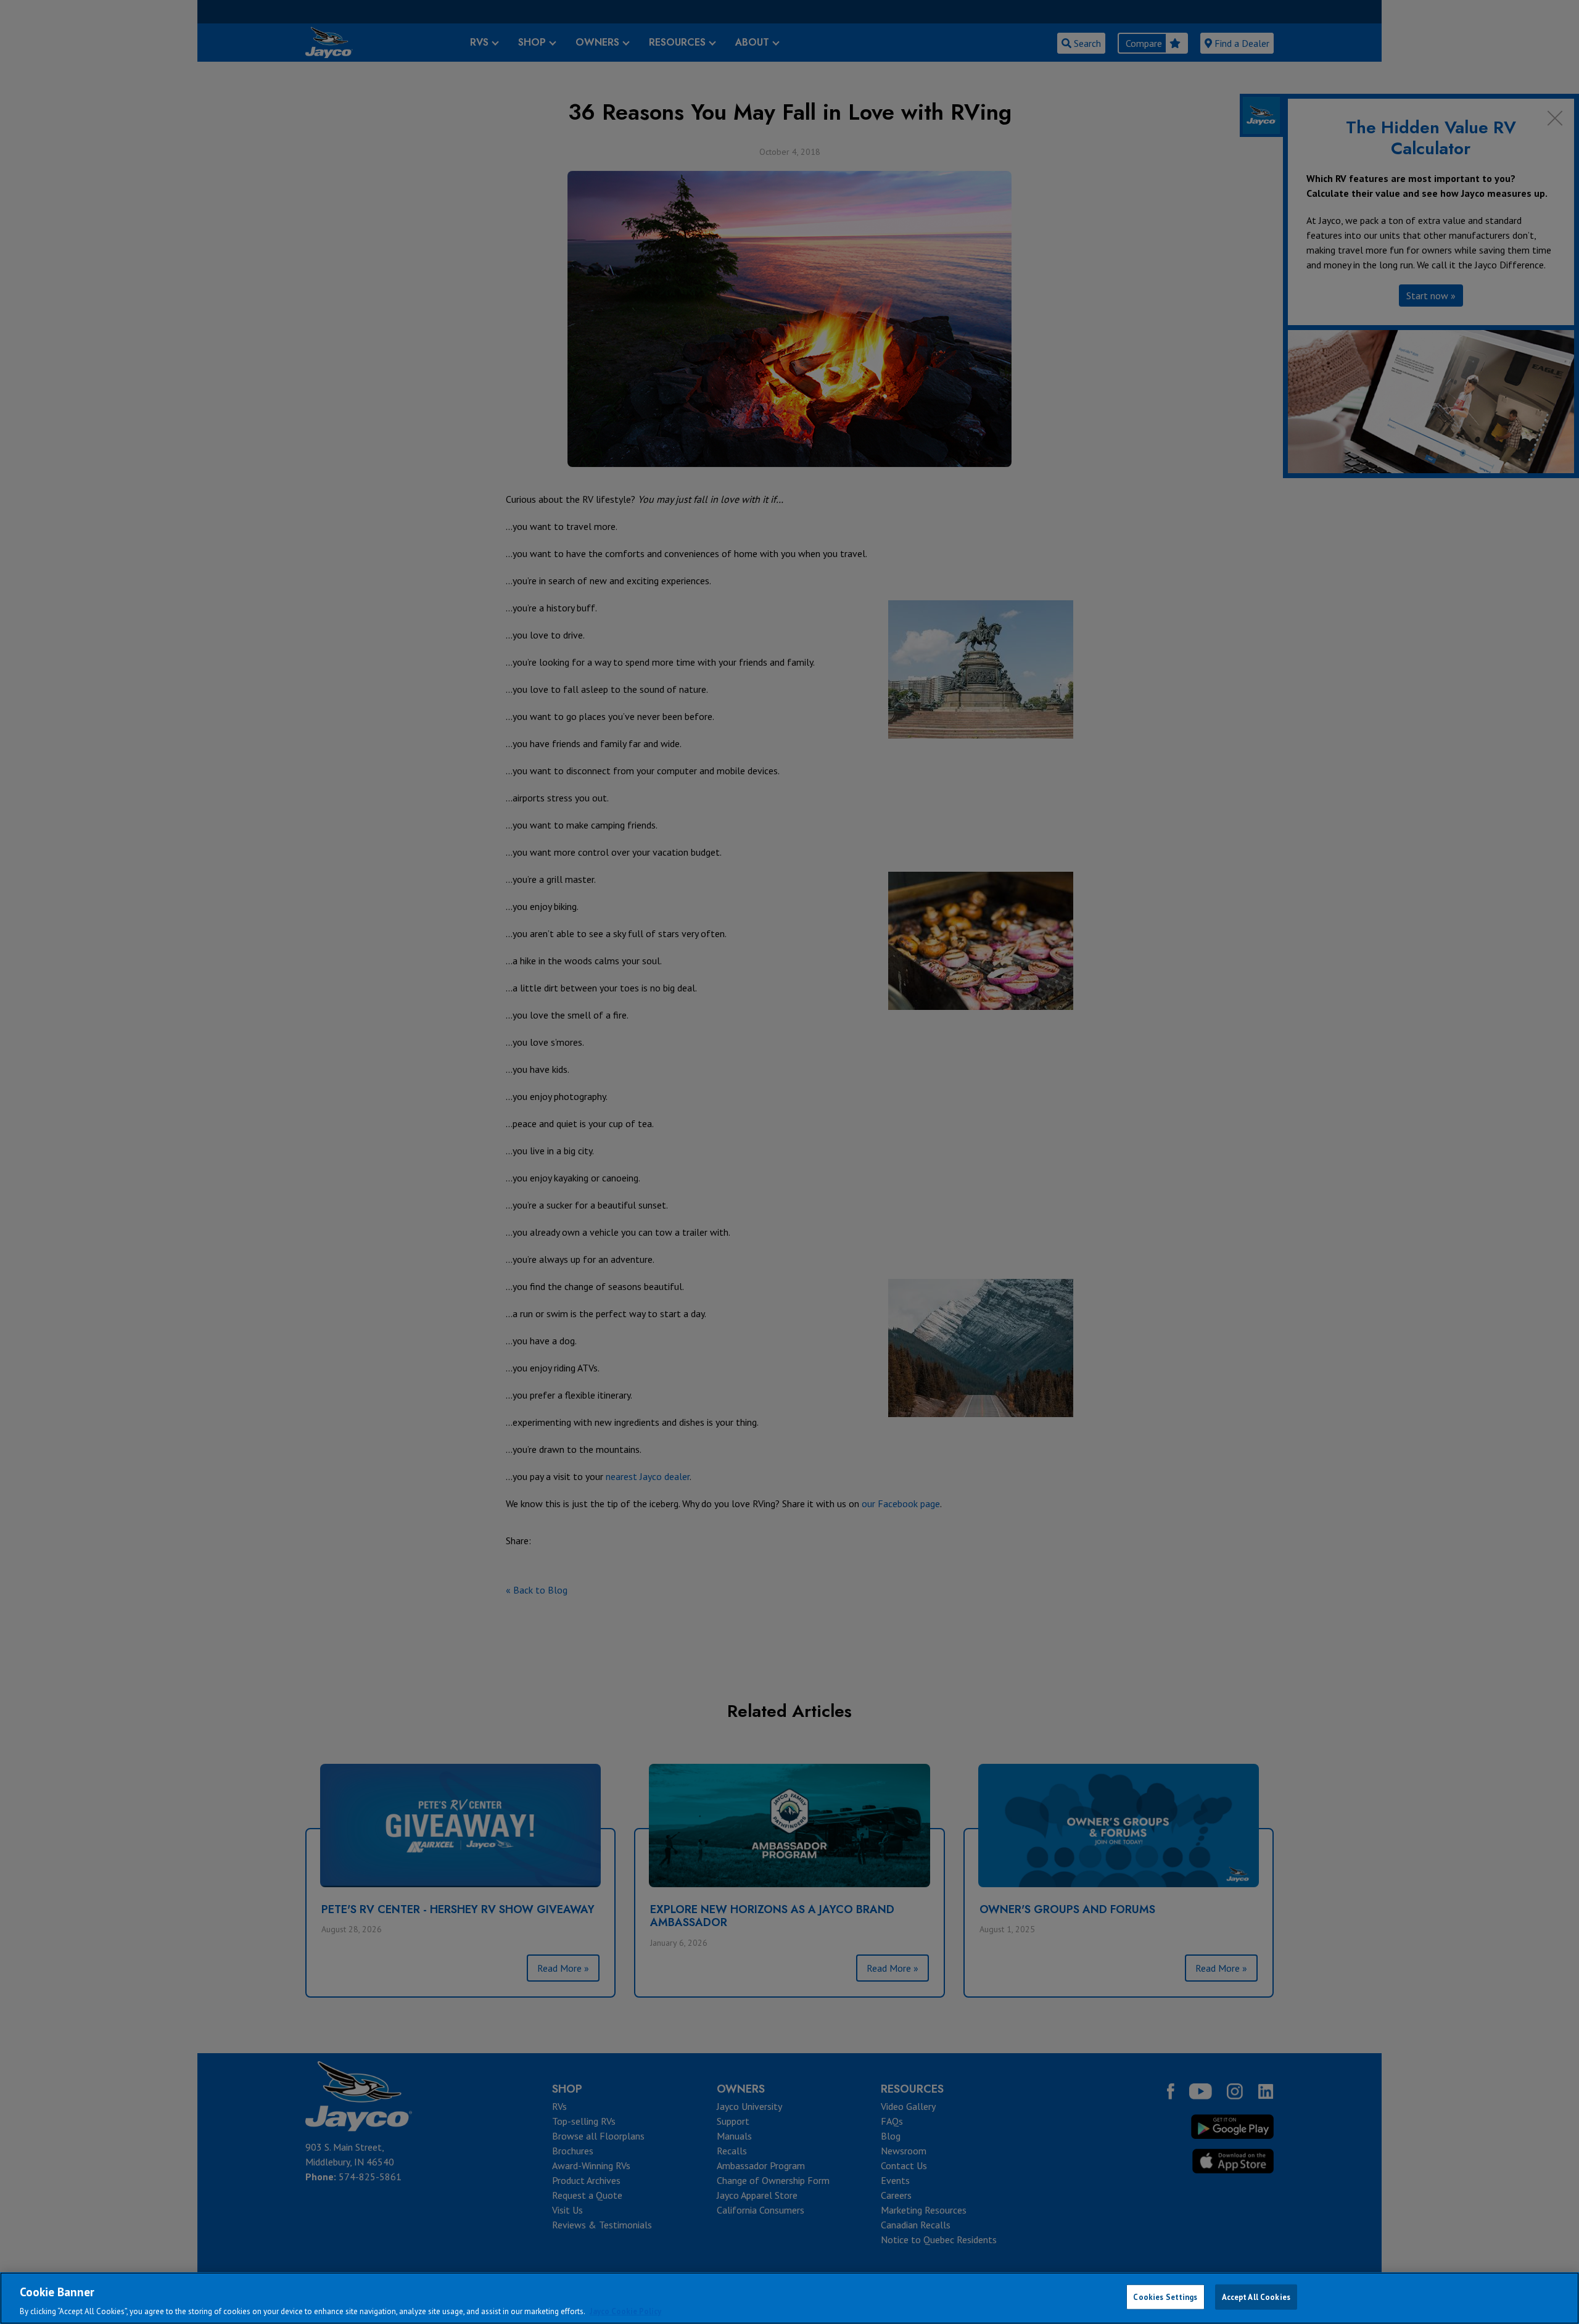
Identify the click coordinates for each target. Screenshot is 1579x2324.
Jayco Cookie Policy (625, 2311)
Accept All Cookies (1256, 2297)
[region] (789, 2298)
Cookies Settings (1165, 2297)
